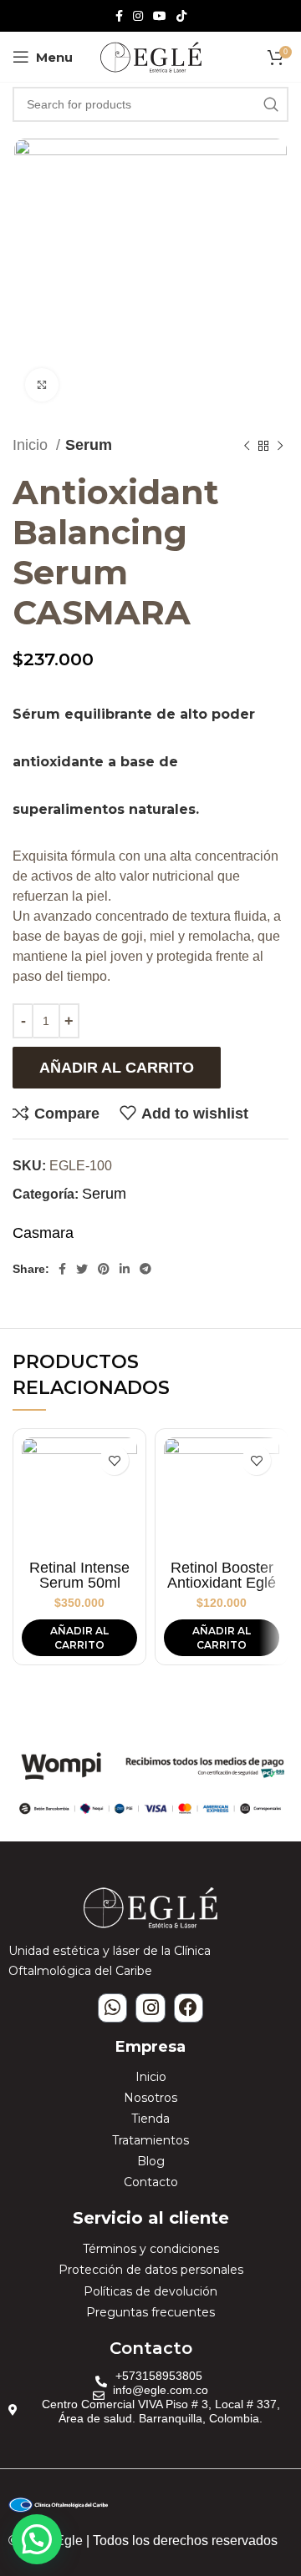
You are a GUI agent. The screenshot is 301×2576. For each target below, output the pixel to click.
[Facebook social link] (119, 16)
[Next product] (280, 446)
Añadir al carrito (117, 1068)
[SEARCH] (271, 104)
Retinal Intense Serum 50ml (79, 1575)
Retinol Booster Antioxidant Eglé (222, 1575)
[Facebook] (189, 2008)
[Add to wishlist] (114, 1460)
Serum (89, 445)
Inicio (32, 445)
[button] (37, 2539)
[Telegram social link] (145, 1269)
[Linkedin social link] (125, 1269)
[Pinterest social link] (104, 1269)
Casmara (43, 1233)
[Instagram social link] (138, 16)
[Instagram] (150, 2008)
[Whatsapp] (112, 2008)
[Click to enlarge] (42, 385)
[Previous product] (247, 446)
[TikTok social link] (181, 16)
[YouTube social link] (160, 16)
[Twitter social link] (82, 1269)
